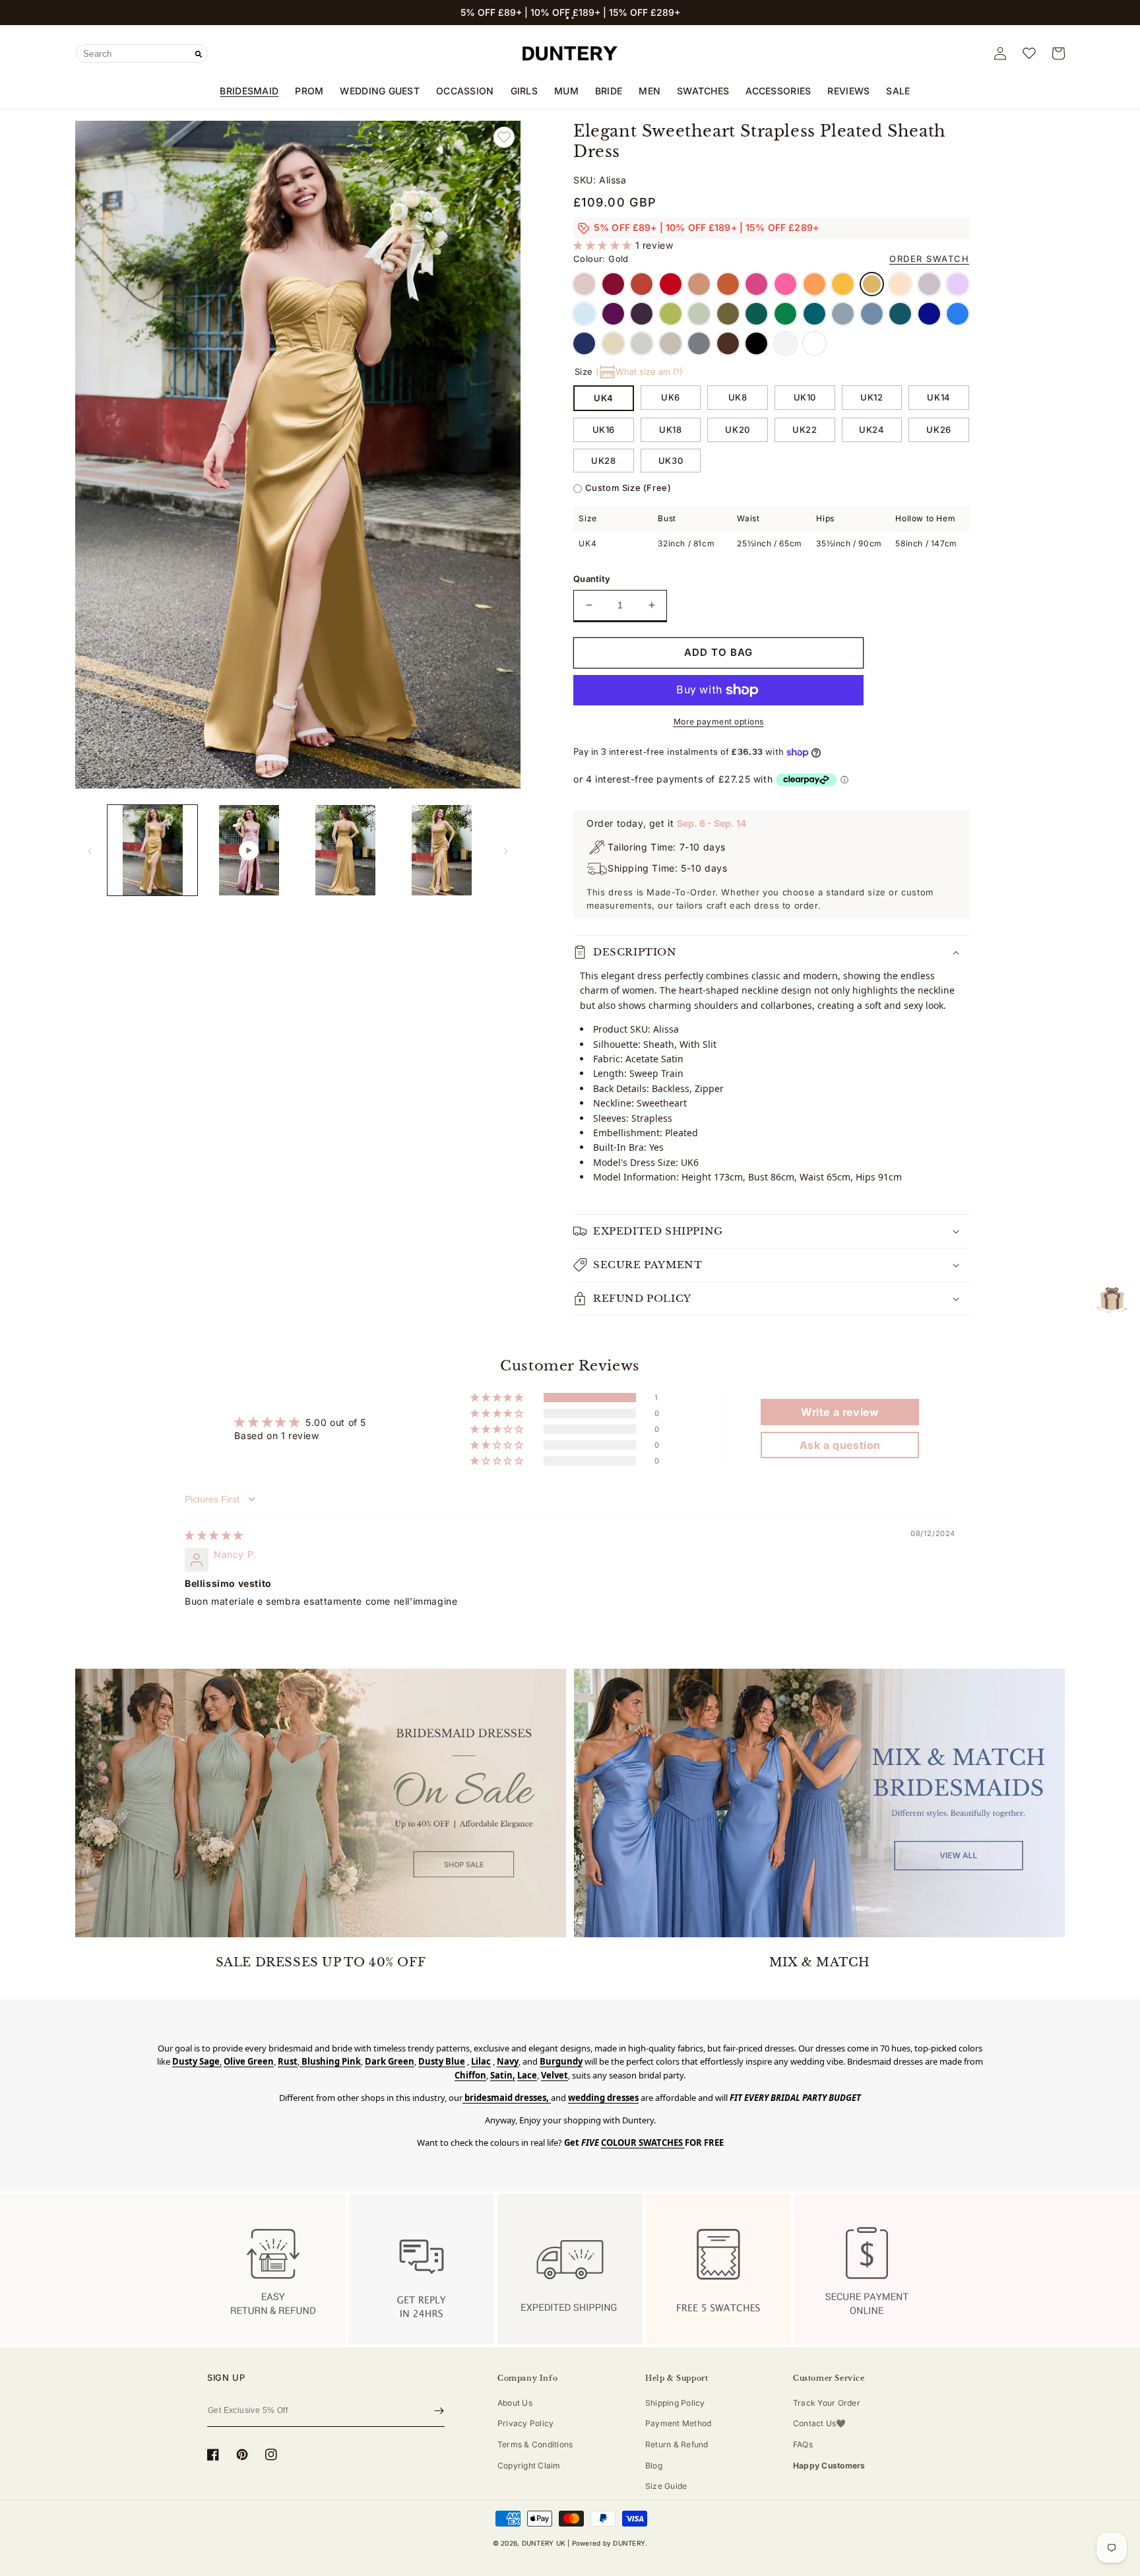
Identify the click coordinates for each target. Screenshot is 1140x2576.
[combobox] (142, 53)
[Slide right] (506, 851)
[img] (214, 1535)
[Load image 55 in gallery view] (442, 850)
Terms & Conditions (535, 2444)
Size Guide (666, 2486)
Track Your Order (827, 2403)
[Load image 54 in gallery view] (346, 850)
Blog (654, 2465)
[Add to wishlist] (504, 137)
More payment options (719, 722)
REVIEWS (848, 91)
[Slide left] (90, 851)
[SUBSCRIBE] (439, 2411)
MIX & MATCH (820, 1962)
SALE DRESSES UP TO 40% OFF (321, 1962)
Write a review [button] (840, 1412)
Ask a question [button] (840, 1445)
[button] (567, 18)
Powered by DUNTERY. (610, 2543)
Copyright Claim (529, 2465)
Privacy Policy (525, 2423)
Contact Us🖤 (820, 2423)
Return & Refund (677, 2444)
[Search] (199, 54)
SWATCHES (703, 91)
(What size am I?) (639, 371)
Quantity (592, 579)
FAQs (803, 2444)
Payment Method (678, 2423)
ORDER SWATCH (929, 259)
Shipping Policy (675, 2403)
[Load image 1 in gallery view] (152, 850)
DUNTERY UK (544, 2543)
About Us (515, 2403)
